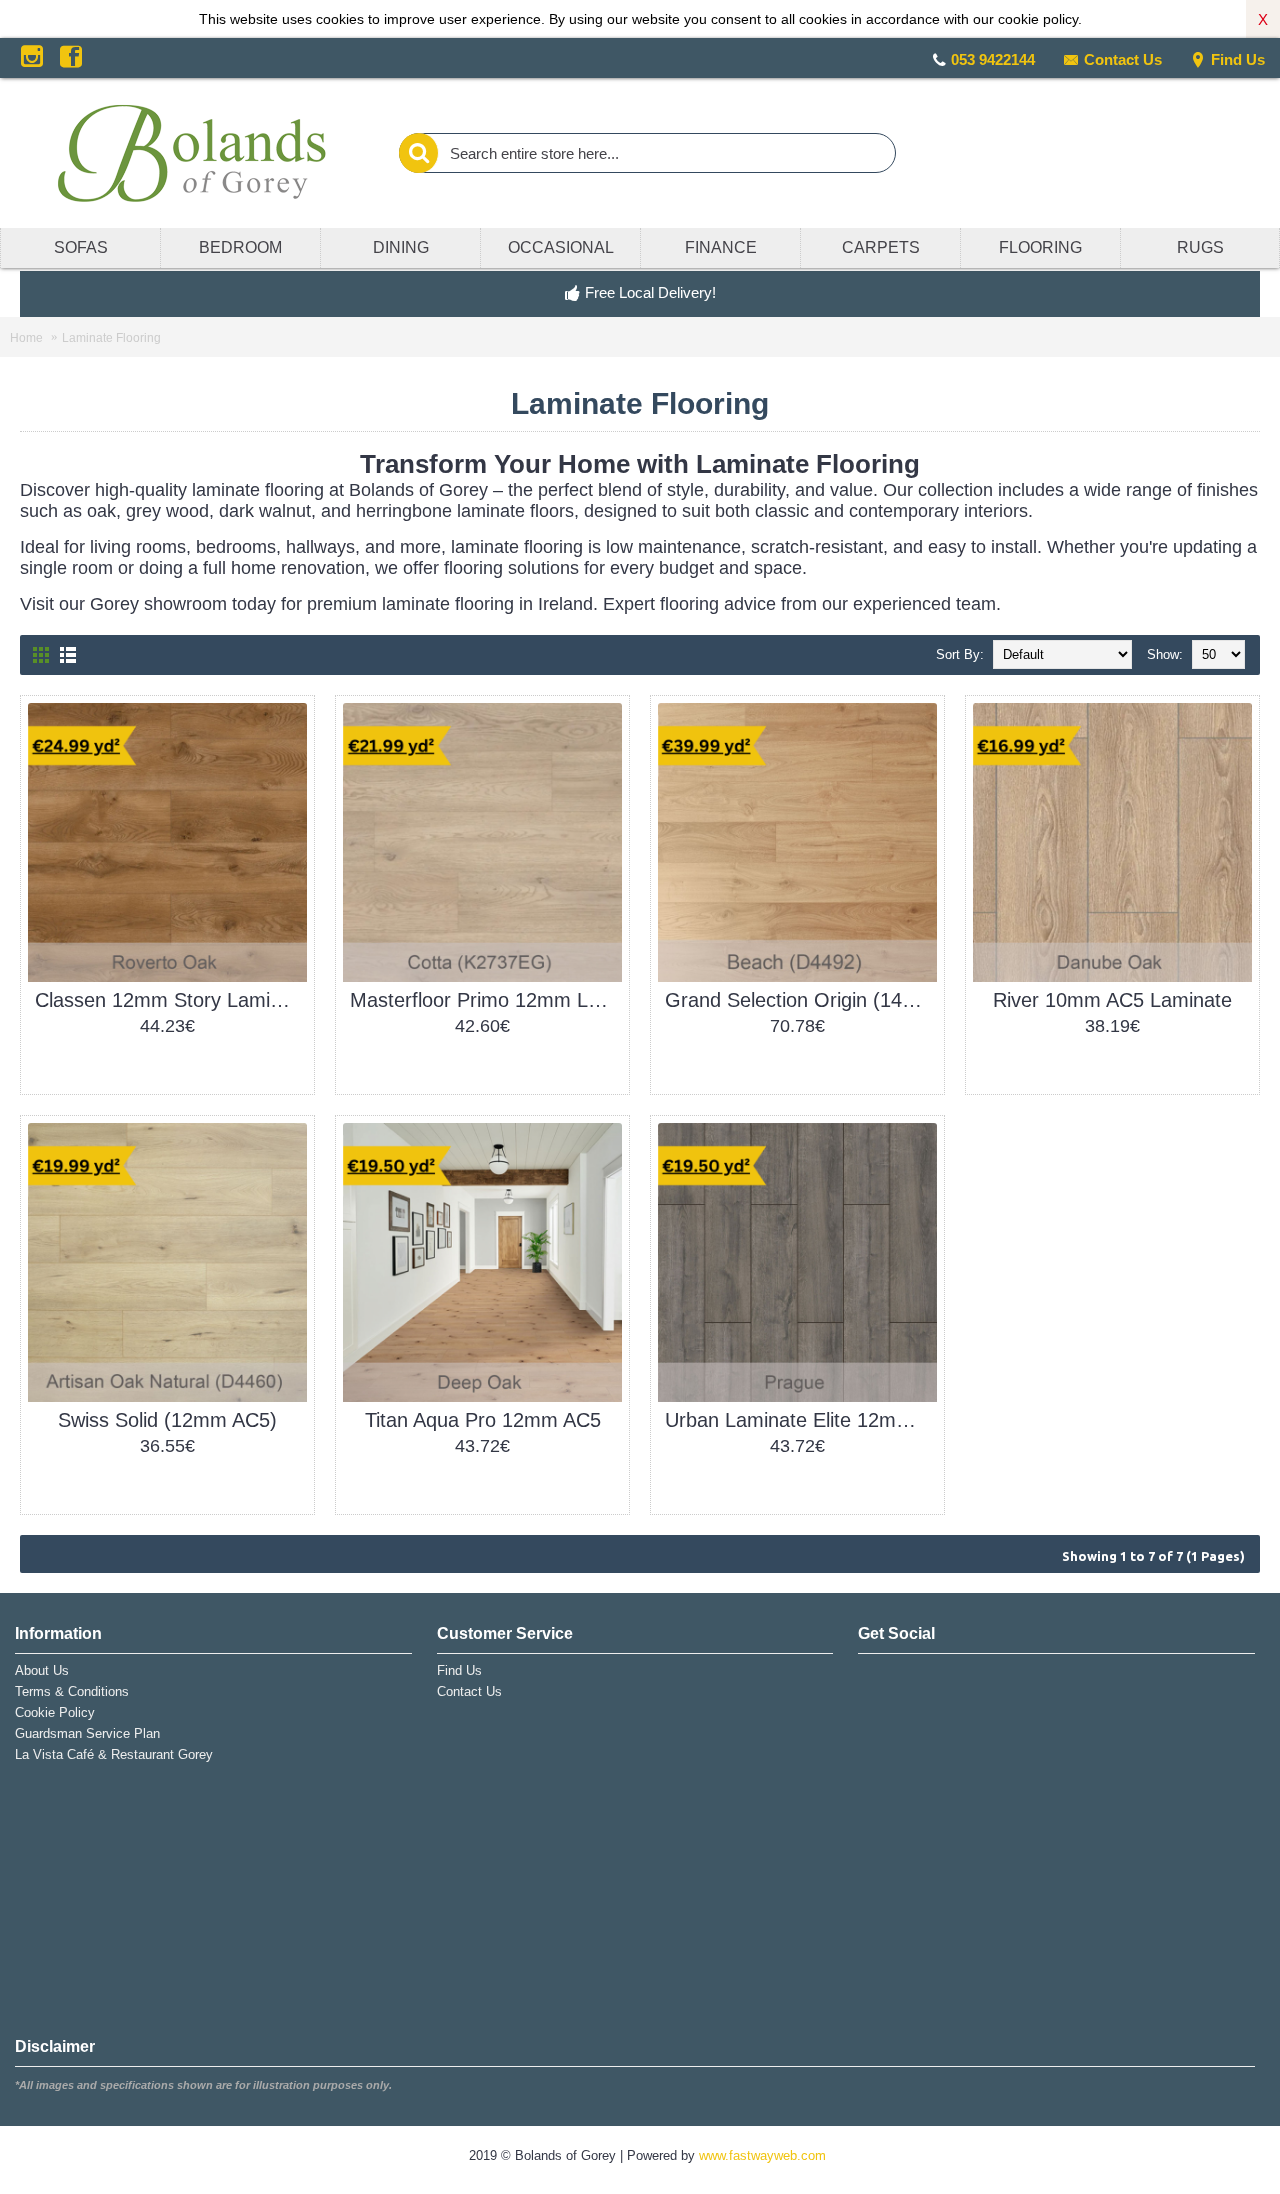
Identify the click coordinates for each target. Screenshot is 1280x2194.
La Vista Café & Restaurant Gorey (114, 1754)
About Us (42, 1670)
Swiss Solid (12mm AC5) (167, 1420)
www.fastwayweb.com (762, 2155)
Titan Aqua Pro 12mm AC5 (483, 1420)
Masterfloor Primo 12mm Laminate (486, 1000)
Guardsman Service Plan (87, 1733)
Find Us (1238, 59)
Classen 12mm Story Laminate (171, 1000)
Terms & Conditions (72, 1691)
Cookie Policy (55, 1712)
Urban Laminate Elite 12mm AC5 (801, 1420)
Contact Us (1123, 59)
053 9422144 (993, 59)
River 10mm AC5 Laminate (1112, 1000)
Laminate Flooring (111, 338)
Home (26, 338)
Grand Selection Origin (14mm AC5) (801, 1000)
